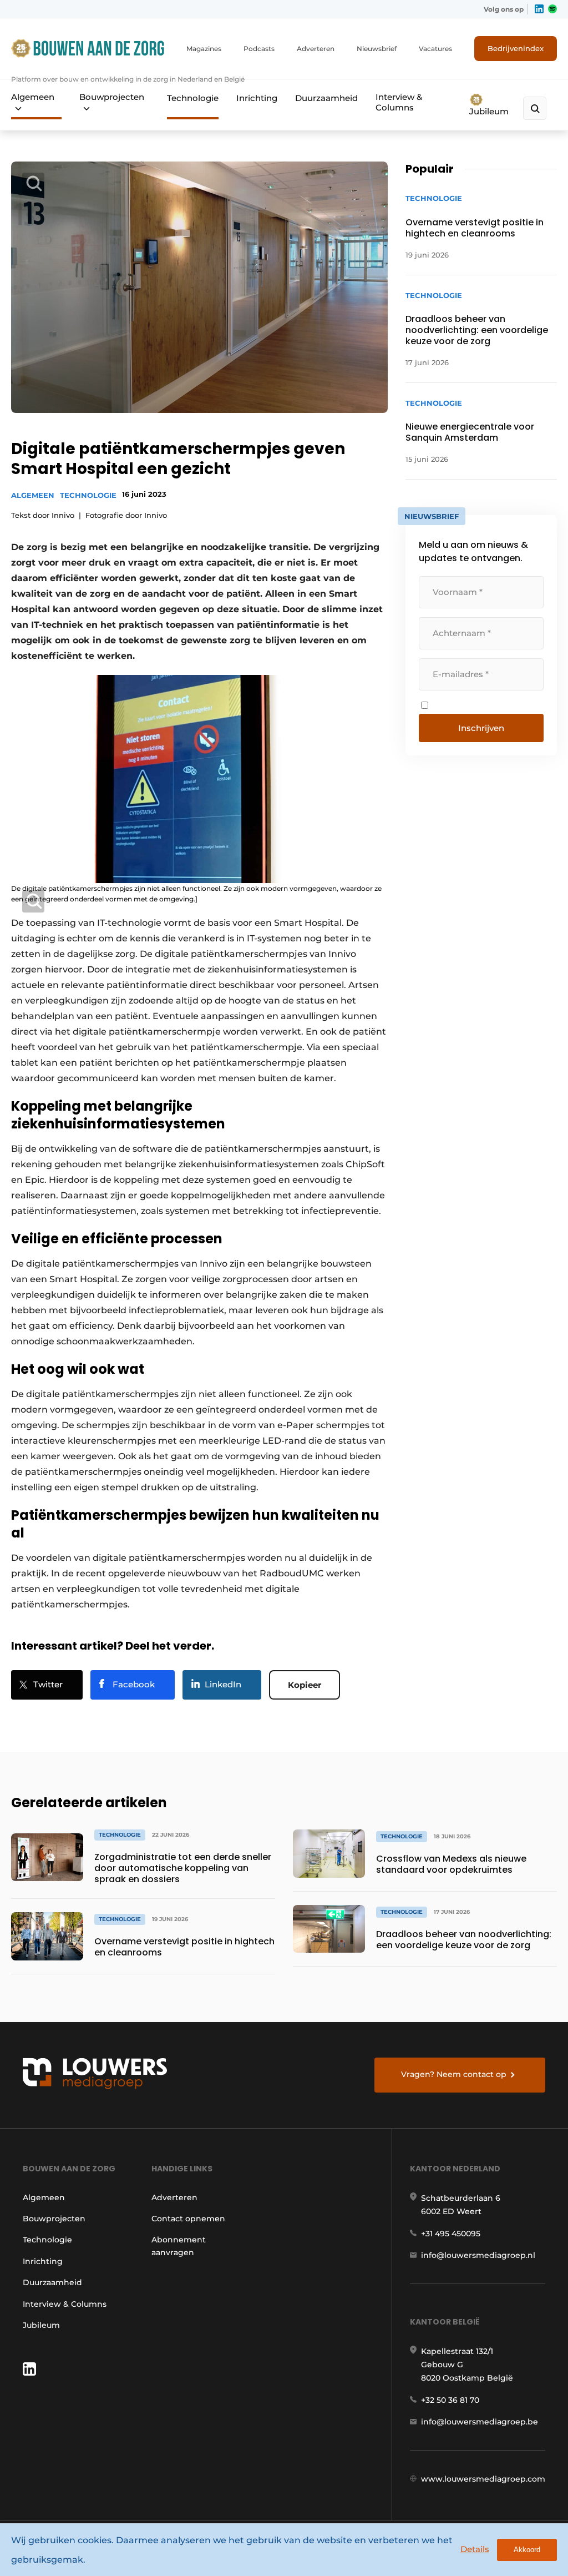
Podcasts (259, 49)
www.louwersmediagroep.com (483, 2479)
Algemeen (33, 97)
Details (475, 2549)
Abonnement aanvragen (179, 2246)
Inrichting (257, 98)
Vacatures (435, 49)
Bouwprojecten (112, 97)
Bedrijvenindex (516, 48)
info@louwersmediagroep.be (480, 2422)
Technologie (193, 98)
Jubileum (489, 111)
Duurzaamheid (326, 98)
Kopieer (305, 1685)
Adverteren (316, 49)
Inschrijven (481, 728)
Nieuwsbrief (377, 49)
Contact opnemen (188, 2219)
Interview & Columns (399, 102)
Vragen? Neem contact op (454, 2074)
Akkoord (527, 2550)
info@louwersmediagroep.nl (478, 2255)
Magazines (204, 49)
